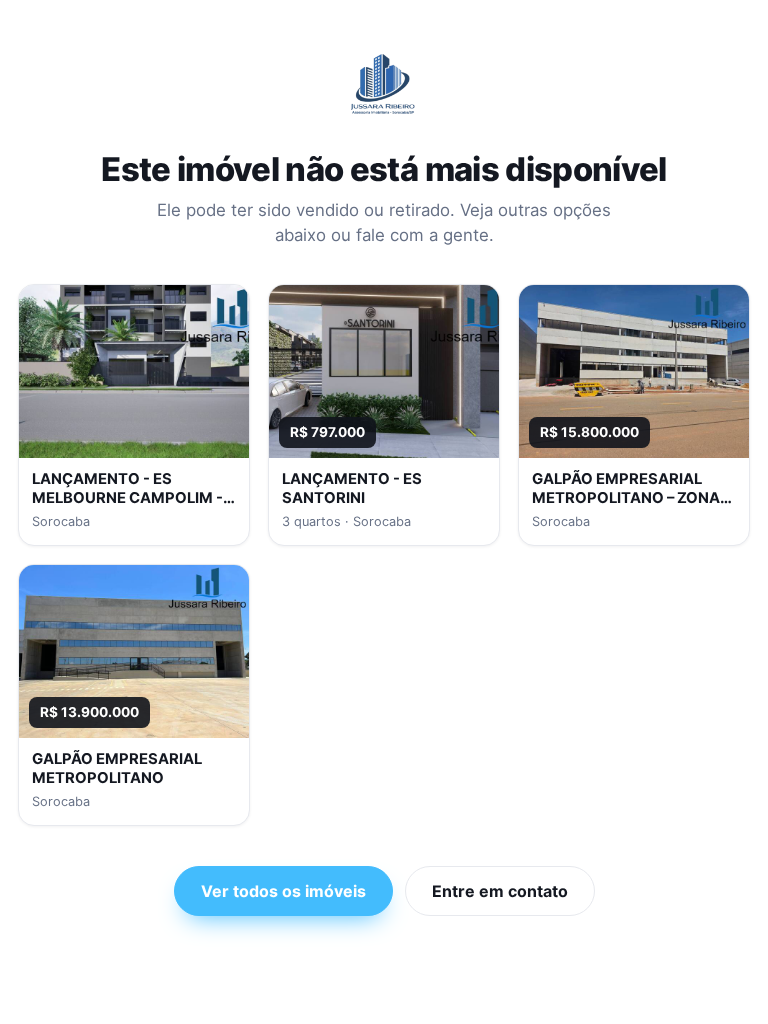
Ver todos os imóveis (283, 891)
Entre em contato (500, 891)
